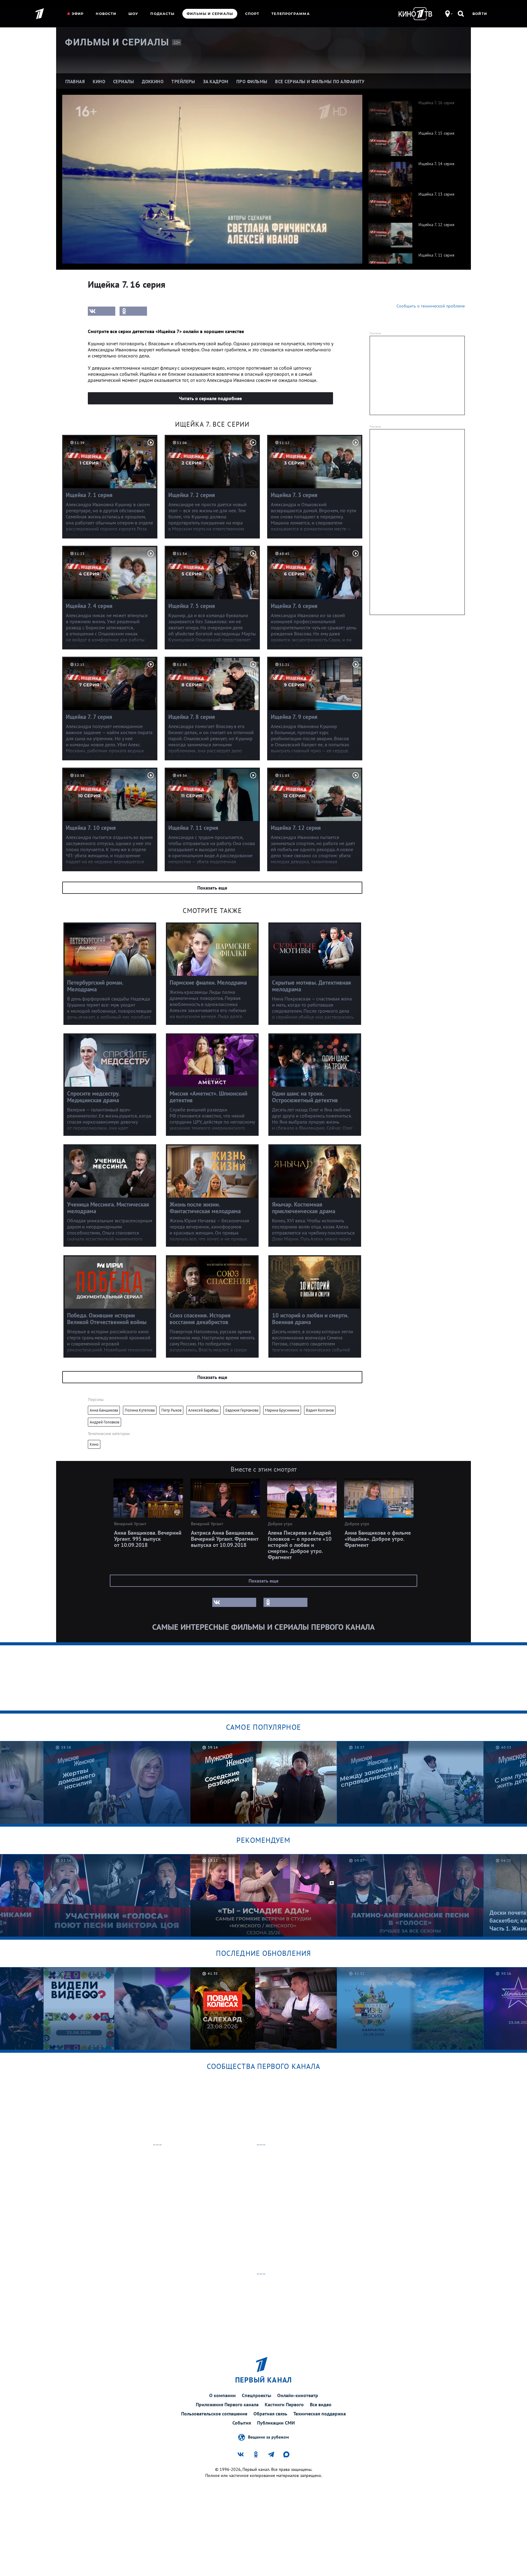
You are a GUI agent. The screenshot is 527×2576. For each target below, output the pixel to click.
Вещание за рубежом (268, 2437)
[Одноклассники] (133, 311)
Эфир (78, 14)
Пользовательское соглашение (214, 2414)
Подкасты (162, 14)
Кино (94, 1444)
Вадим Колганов (320, 1410)
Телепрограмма (290, 14)
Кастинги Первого (284, 2404)
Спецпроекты (256, 2395)
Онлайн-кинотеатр (298, 2395)
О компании (222, 2395)
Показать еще (212, 888)
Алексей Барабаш (203, 1410)
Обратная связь (270, 2414)
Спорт (252, 14)
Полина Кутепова (140, 1410)
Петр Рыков (171, 1410)
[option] (414, 110)
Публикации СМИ (276, 2423)
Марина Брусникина (282, 1410)
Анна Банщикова (104, 1410)
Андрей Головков (104, 1422)
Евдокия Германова (242, 1410)
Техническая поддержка (320, 2414)
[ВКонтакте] (102, 311)
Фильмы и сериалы (210, 14)
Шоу (133, 14)
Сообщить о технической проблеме (431, 306)
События (242, 2423)
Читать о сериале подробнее (210, 398)
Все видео (321, 2404)
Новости (106, 14)
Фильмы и (117, 42)
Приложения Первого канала (227, 2404)
